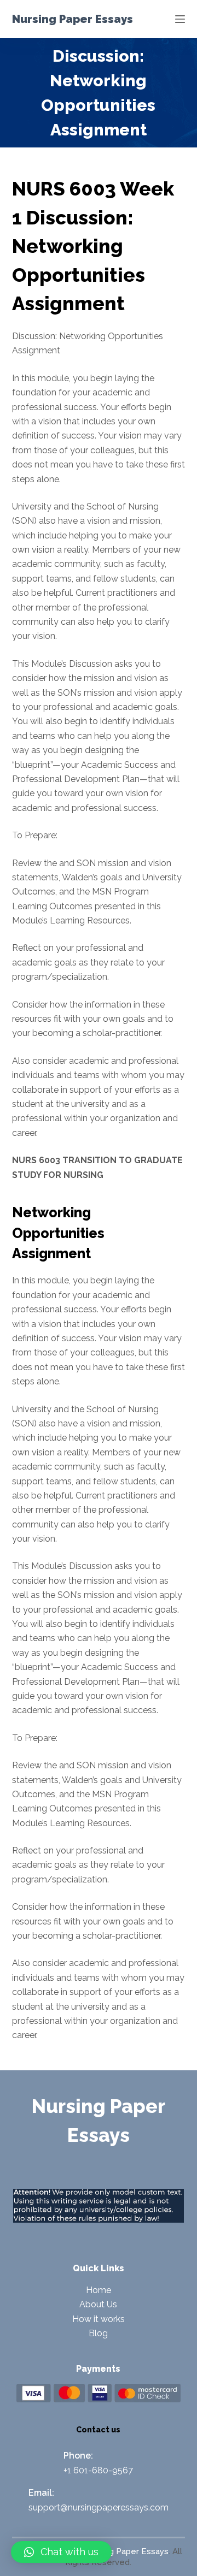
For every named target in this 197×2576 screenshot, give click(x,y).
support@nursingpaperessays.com (99, 2507)
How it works (99, 2319)
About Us (98, 2304)
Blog (98, 2333)
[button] (61, 2552)
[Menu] (180, 19)
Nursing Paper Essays (73, 19)
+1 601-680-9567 (98, 2470)
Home (99, 2290)
